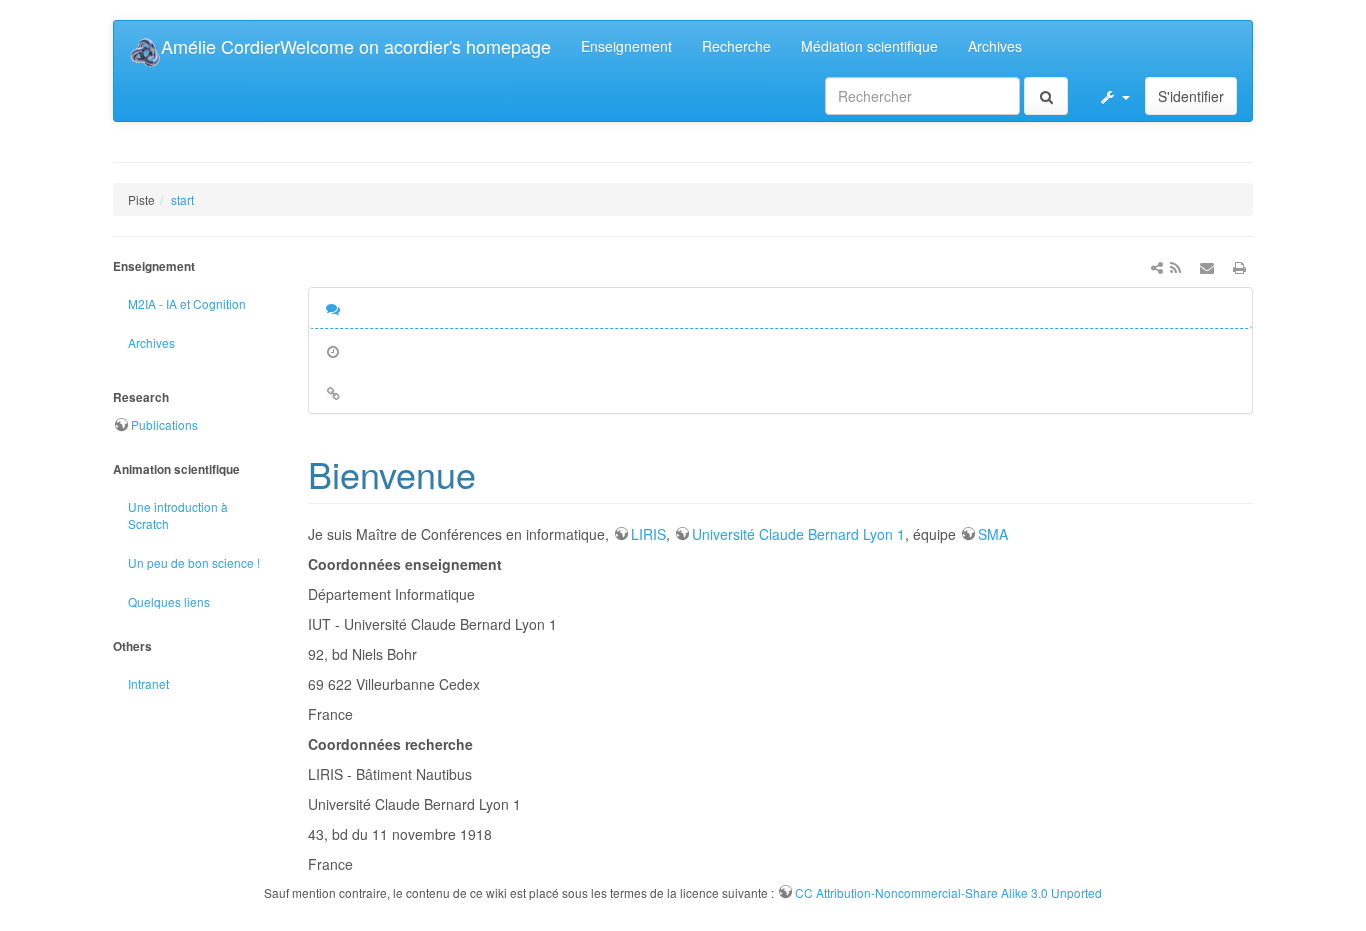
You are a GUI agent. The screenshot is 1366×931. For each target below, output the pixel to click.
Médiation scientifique (869, 46)
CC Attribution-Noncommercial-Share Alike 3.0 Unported (948, 892)
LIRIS (648, 534)
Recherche (736, 46)
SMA (993, 534)
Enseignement (626, 46)
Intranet (148, 683)
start (182, 199)
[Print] (1239, 267)
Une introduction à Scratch (178, 515)
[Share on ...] (1157, 267)
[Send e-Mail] (1207, 267)
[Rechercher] (1046, 96)
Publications (164, 424)
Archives (995, 46)
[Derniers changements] (1175, 267)
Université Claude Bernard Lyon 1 (798, 534)
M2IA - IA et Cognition (187, 303)
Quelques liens (169, 601)
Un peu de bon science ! (194, 562)
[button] (1114, 96)
